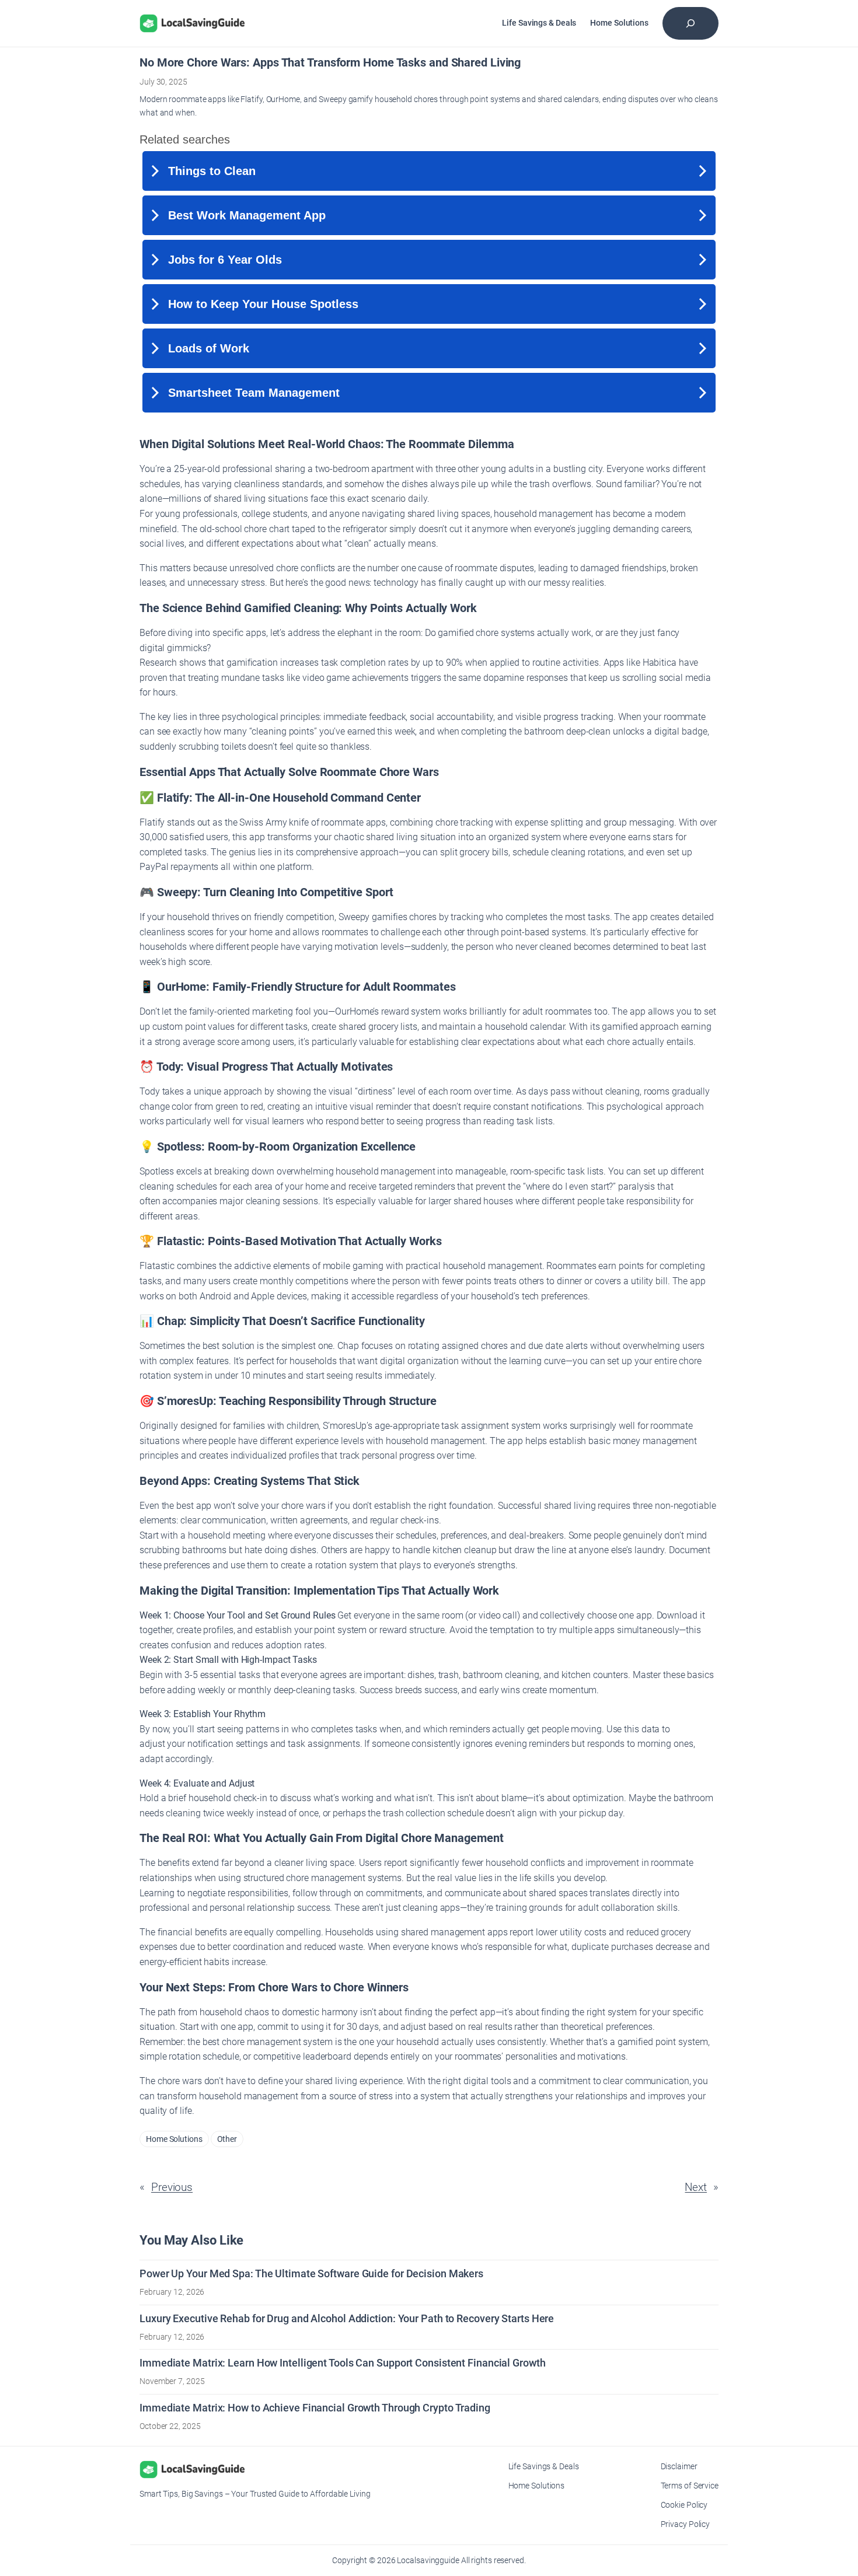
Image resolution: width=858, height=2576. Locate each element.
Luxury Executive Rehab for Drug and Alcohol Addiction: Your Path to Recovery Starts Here (347, 2318)
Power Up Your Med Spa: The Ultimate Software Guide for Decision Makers (311, 2273)
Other (227, 2139)
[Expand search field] (690, 23)
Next (696, 2187)
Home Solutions (174, 2139)
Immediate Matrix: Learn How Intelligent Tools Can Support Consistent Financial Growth (343, 2363)
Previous (172, 2187)
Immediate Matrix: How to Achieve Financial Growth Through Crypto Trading (315, 2408)
